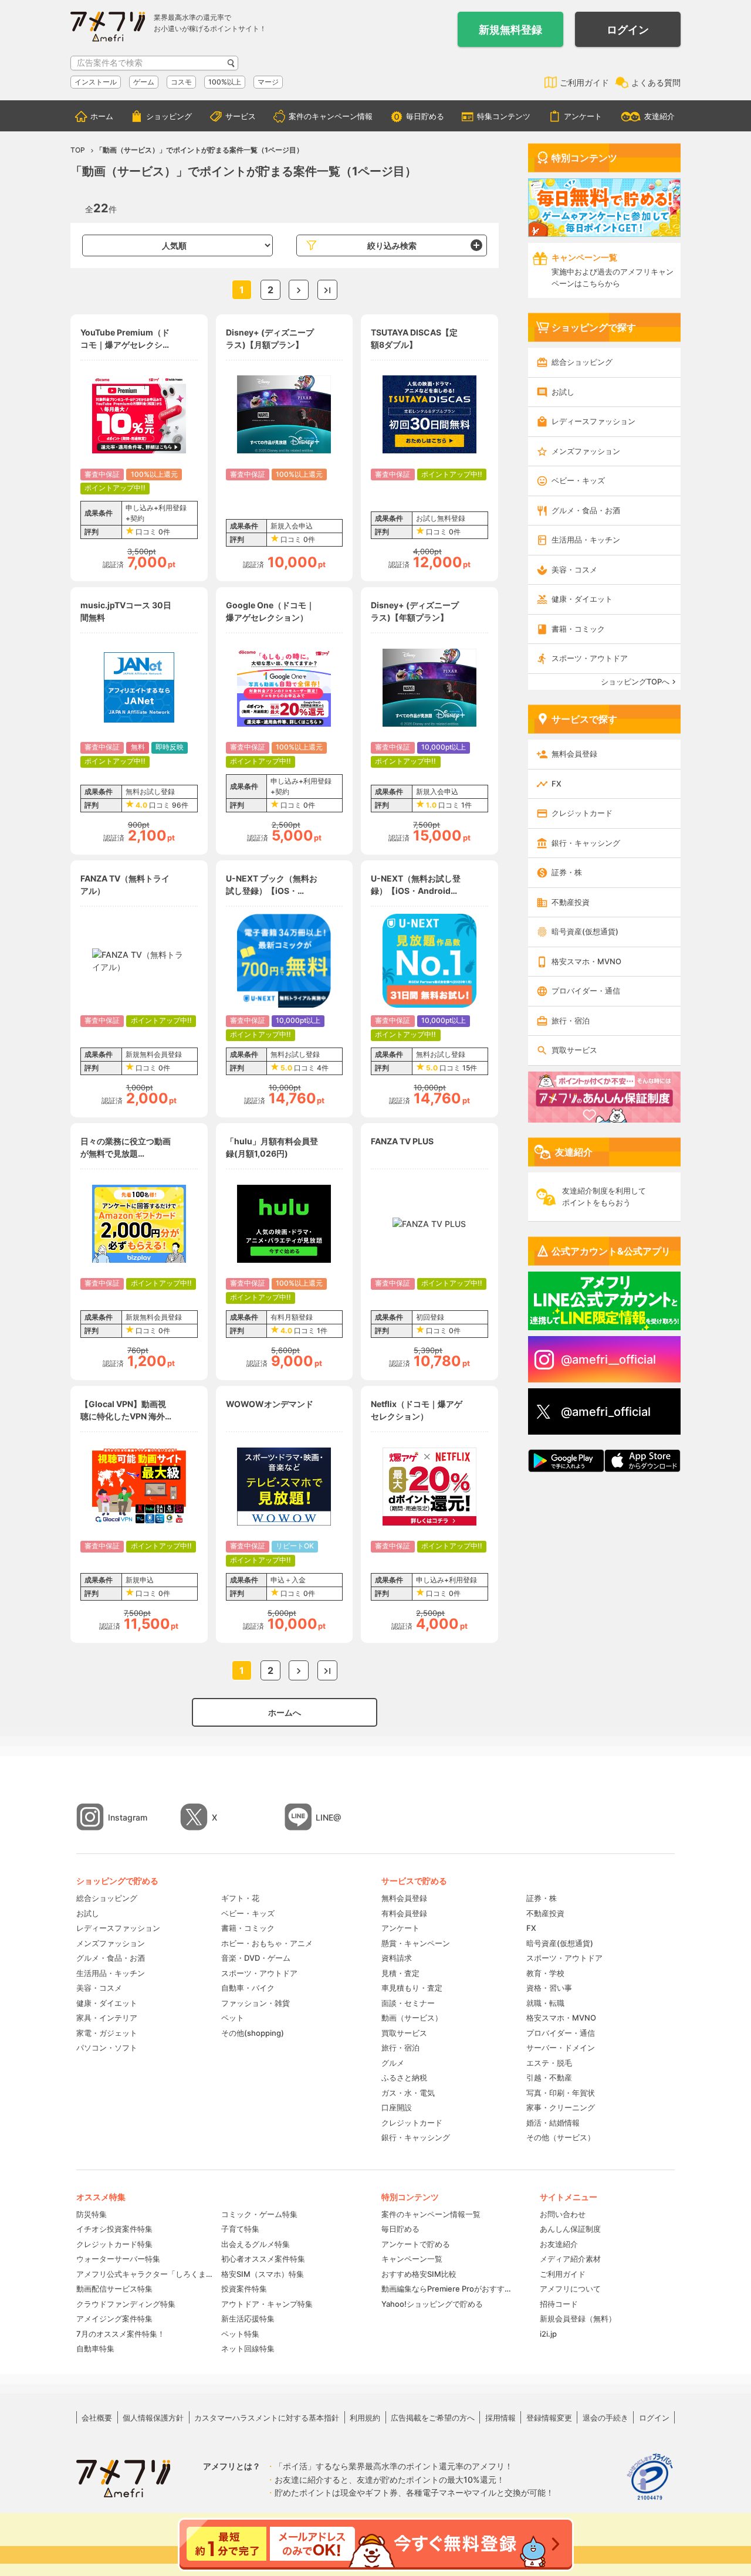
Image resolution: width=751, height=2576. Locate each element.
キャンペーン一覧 (412, 2259)
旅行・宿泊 (571, 1021)
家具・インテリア (107, 2018)
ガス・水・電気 (408, 2093)
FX (557, 784)
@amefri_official (606, 1412)
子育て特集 (240, 2229)
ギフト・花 (240, 1898)
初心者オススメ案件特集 (263, 2259)
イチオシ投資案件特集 (114, 2229)
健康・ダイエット (582, 599)
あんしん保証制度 (570, 2229)
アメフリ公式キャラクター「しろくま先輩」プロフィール (145, 2274)
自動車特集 (95, 2348)
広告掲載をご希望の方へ (433, 2418)
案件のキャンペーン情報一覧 (431, 2214)
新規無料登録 (510, 30)
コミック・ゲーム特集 (259, 2214)
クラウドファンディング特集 (126, 2304)
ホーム (102, 116)
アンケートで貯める (416, 2244)
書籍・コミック (578, 629)
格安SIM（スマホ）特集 (263, 2274)
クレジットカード (582, 813)
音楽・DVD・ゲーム (256, 1958)
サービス (241, 116)
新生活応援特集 (248, 2319)
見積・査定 (400, 1973)
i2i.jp (548, 2334)
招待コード (559, 2304)
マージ (268, 82)
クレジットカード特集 (114, 2244)
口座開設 (397, 2107)
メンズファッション (586, 451)
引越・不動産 (549, 2077)
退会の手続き (605, 2418)
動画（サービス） (412, 2018)
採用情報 (500, 2418)
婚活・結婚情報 (553, 2123)
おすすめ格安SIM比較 (419, 2274)
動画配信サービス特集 (114, 2289)
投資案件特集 (244, 2289)
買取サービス (574, 1050)
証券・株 (567, 872)
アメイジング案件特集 (114, 2319)
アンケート (583, 116)
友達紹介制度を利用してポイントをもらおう (604, 1197)
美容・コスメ (574, 570)
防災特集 (92, 2214)
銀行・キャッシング (586, 843)
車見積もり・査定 (412, 1988)
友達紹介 (659, 116)
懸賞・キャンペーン (416, 1943)
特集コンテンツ (504, 116)
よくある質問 (656, 82)
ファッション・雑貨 (256, 2003)
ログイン (628, 30)
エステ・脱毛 (549, 2063)
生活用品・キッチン (586, 540)
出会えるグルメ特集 (256, 2244)
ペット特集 (240, 2334)
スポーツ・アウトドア (590, 658)
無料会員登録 (574, 754)
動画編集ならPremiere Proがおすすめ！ (449, 2289)
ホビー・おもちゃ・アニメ (267, 1943)
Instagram (128, 1817)
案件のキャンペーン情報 (331, 116)
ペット (233, 2018)
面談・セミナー (408, 2003)
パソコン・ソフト (107, 2048)
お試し (563, 392)
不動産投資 (571, 902)
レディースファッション (593, 421)
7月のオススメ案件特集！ (121, 2334)
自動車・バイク (248, 1988)
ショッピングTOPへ (635, 682)
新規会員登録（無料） (578, 2319)
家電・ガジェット (107, 2033)
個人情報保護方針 (153, 2418)
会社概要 (97, 2418)
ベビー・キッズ (578, 480)
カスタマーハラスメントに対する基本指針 (267, 2418)
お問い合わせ (563, 2214)
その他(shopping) (253, 2033)
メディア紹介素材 (570, 2259)
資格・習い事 (549, 1988)
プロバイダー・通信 (586, 991)
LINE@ (329, 1817)
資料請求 (397, 1958)
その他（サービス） (561, 2137)
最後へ (327, 290)
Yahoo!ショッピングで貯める (432, 2304)
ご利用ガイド (584, 82)
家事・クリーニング (561, 2107)
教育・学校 (545, 1973)
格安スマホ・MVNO (586, 961)
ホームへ (285, 1712)
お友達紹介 (559, 2244)
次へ (299, 290)
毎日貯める (425, 116)
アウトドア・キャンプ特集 (267, 2304)
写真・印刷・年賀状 (561, 2093)
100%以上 (225, 82)
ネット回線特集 (248, 2348)
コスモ (181, 82)
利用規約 (365, 2418)
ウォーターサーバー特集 (118, 2259)
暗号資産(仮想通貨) (585, 931)
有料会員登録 (404, 1913)
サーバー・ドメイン (561, 2048)
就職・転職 (545, 2003)
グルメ (393, 2063)
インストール (96, 82)
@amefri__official (608, 1360)
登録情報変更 (549, 2418)
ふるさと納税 (404, 2077)
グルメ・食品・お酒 (586, 510)
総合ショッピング (582, 362)
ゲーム (144, 82)
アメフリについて (570, 2289)
